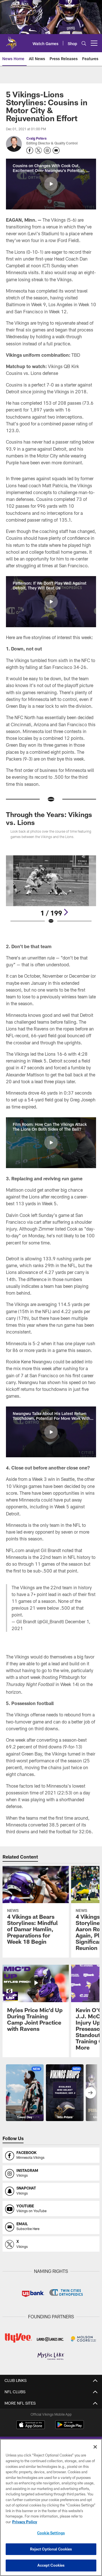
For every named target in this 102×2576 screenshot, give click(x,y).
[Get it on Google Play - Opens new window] (70, 2427)
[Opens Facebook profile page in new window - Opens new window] (30, 150)
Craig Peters (36, 138)
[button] (51, 184)
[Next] (66, 912)
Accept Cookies (51, 2565)
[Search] (84, 43)
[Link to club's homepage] (11, 41)
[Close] (95, 2447)
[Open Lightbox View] (51, 890)
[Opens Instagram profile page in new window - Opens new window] (47, 150)
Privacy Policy (25, 2522)
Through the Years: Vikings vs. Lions (49, 818)
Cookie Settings (51, 2533)
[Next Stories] (90, 2093)
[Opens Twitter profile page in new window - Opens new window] (39, 150)
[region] (51, 2507)
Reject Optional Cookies (51, 2549)
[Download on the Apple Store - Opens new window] (31, 2425)
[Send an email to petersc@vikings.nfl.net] (56, 150)
